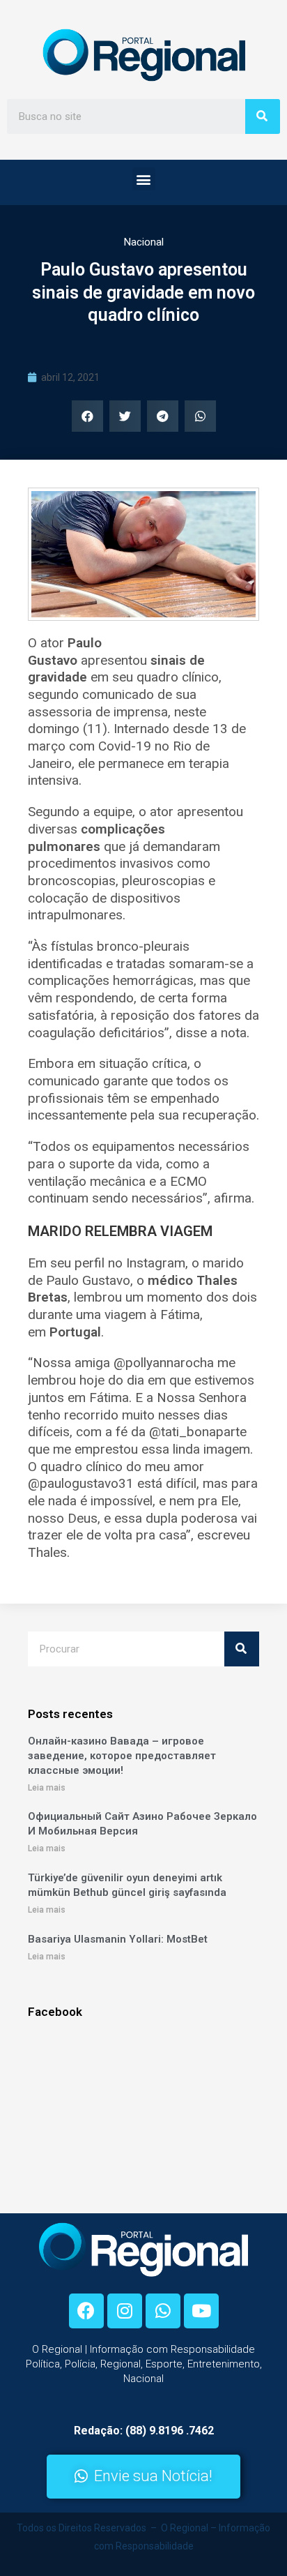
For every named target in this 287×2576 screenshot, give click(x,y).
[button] (144, 179)
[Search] (263, 116)
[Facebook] (86, 2311)
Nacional (144, 242)
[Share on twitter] (125, 416)
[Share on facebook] (87, 416)
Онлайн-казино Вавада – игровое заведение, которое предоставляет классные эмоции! (122, 1756)
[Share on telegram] (163, 416)
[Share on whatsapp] (200, 416)
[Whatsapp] (163, 2311)
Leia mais (47, 1788)
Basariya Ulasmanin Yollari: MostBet (118, 1939)
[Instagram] (125, 2311)
